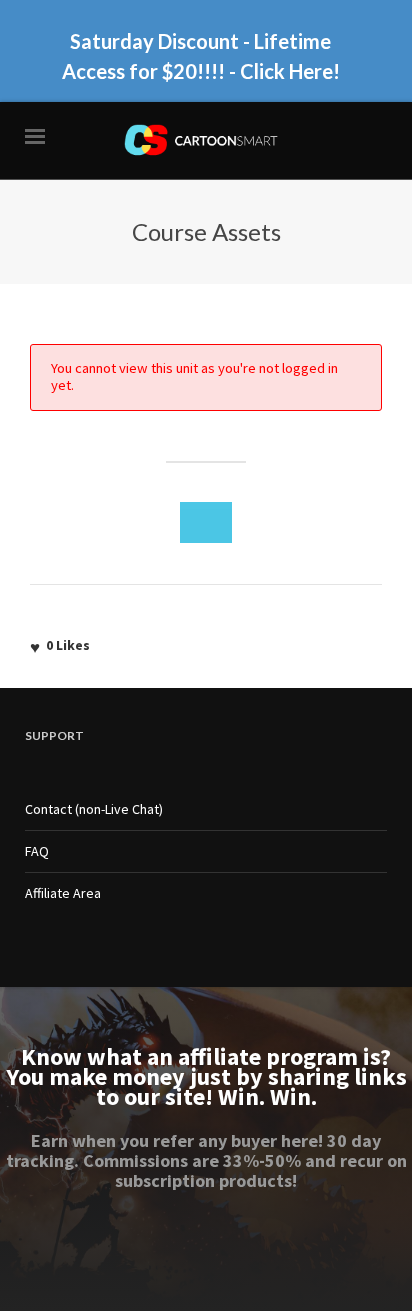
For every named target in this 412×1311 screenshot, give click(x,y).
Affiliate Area (63, 893)
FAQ (37, 851)
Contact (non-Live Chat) (94, 809)
